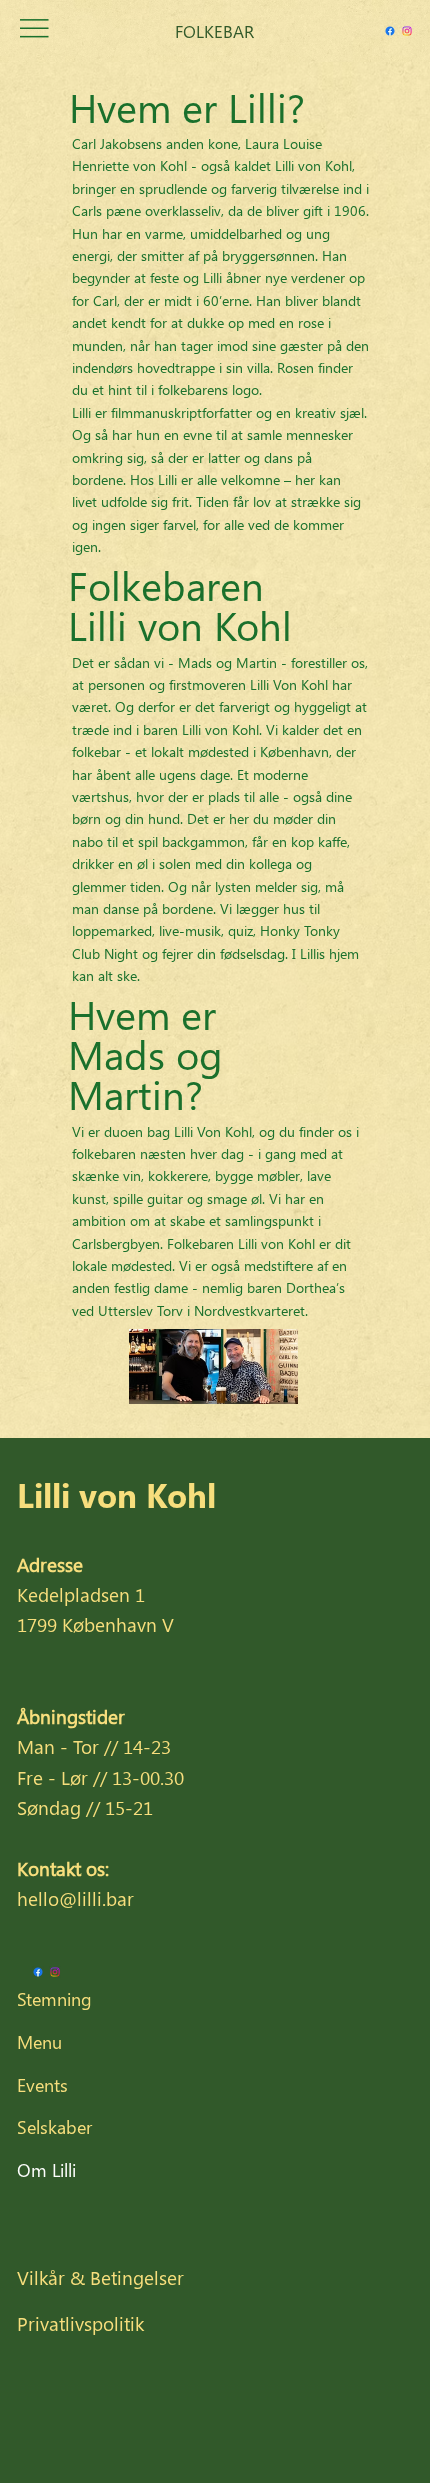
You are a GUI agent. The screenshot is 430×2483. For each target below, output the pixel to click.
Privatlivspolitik (80, 2323)
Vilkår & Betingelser (100, 2277)
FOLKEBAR (214, 31)
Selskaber (54, 2127)
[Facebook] (390, 31)
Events (42, 2085)
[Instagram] (407, 31)
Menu (39, 2042)
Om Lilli (46, 2170)
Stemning (54, 1999)
